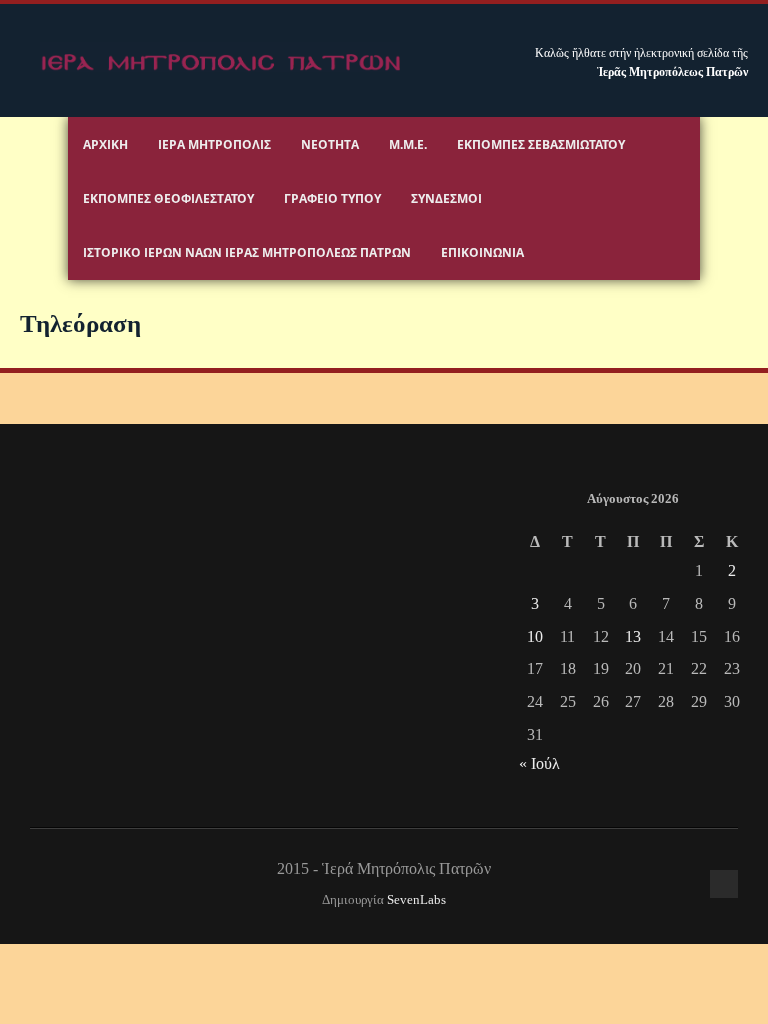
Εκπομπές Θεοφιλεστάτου (168, 198)
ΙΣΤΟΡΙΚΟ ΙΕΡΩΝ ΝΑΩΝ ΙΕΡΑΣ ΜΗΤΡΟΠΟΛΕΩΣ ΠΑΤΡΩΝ (247, 252)
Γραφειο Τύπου (332, 198)
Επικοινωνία (482, 252)
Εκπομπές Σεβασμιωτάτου (541, 144)
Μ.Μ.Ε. (408, 144)
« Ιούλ (539, 763)
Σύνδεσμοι (446, 198)
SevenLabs (416, 900)
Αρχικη (105, 144)
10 (535, 636)
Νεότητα (330, 144)
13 (633, 636)
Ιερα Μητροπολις (214, 144)
